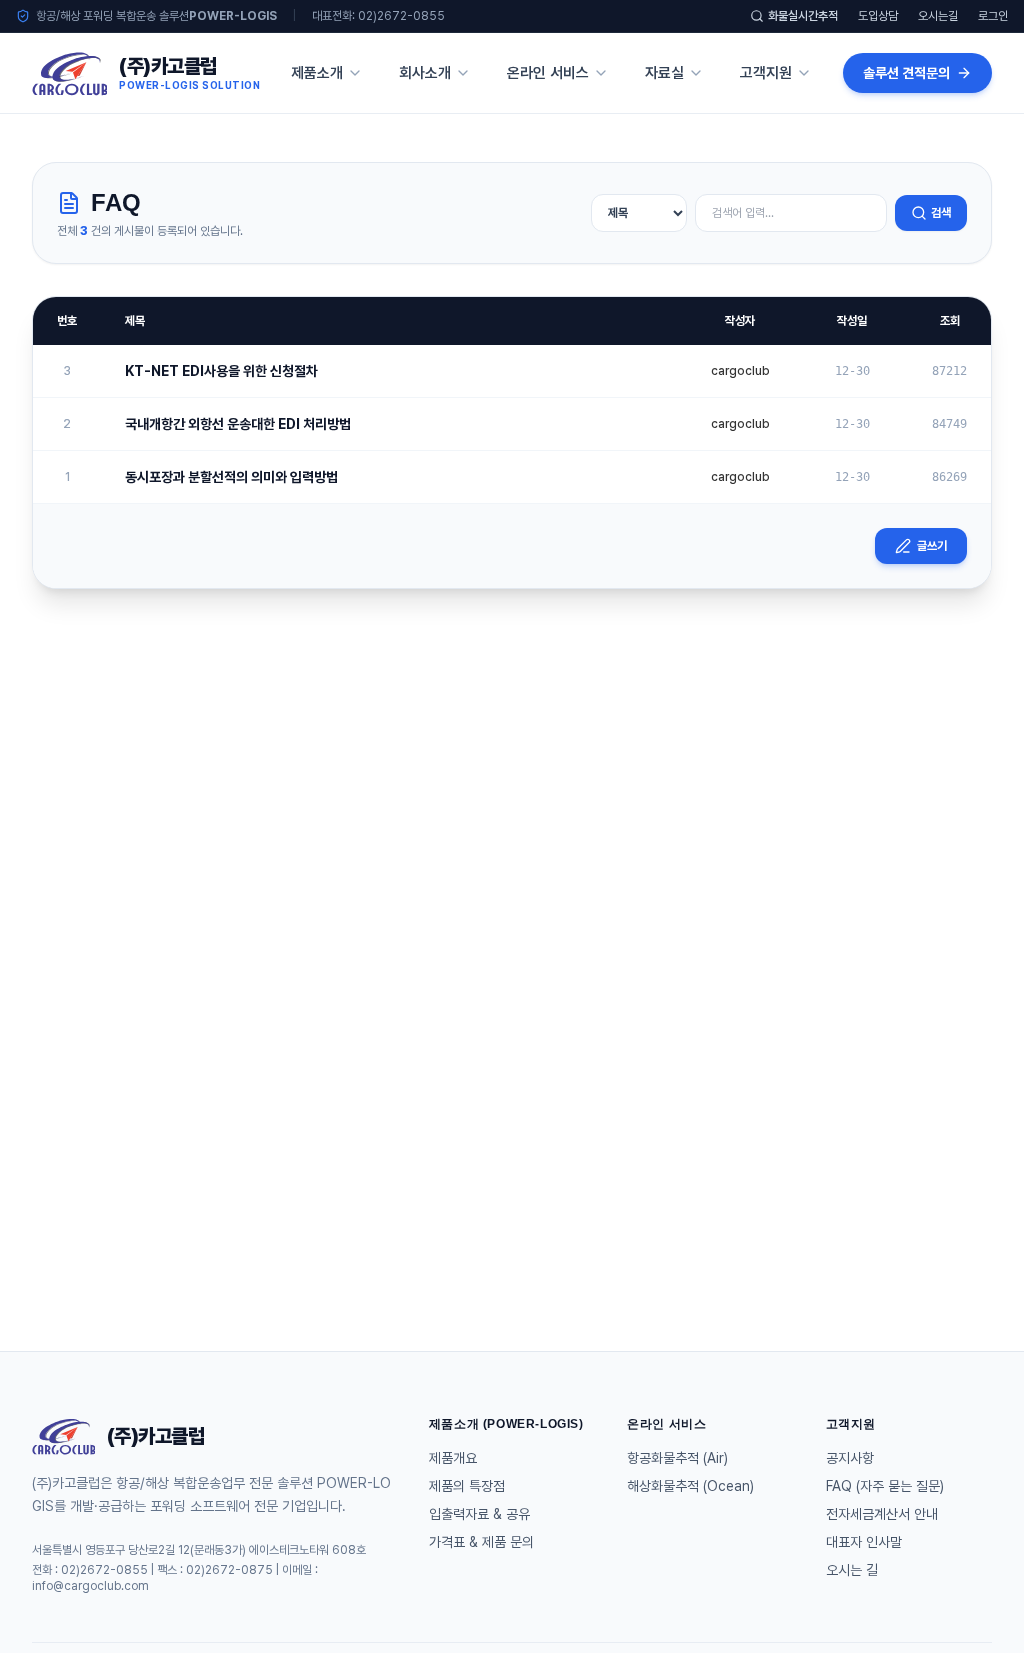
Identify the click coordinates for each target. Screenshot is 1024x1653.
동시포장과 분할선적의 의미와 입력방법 (231, 477)
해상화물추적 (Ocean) (690, 1486)
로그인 (993, 16)
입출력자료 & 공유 (479, 1514)
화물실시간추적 (803, 16)
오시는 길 (852, 1570)
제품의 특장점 (467, 1486)
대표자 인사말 (864, 1542)
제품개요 (453, 1458)
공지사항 (850, 1458)
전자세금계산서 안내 (882, 1514)
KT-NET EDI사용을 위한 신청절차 (221, 371)
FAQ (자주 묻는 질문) (885, 1486)
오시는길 (938, 16)
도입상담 (878, 16)
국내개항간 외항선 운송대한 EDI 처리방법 (238, 424)
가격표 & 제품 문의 (481, 1542)
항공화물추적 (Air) (677, 1458)
